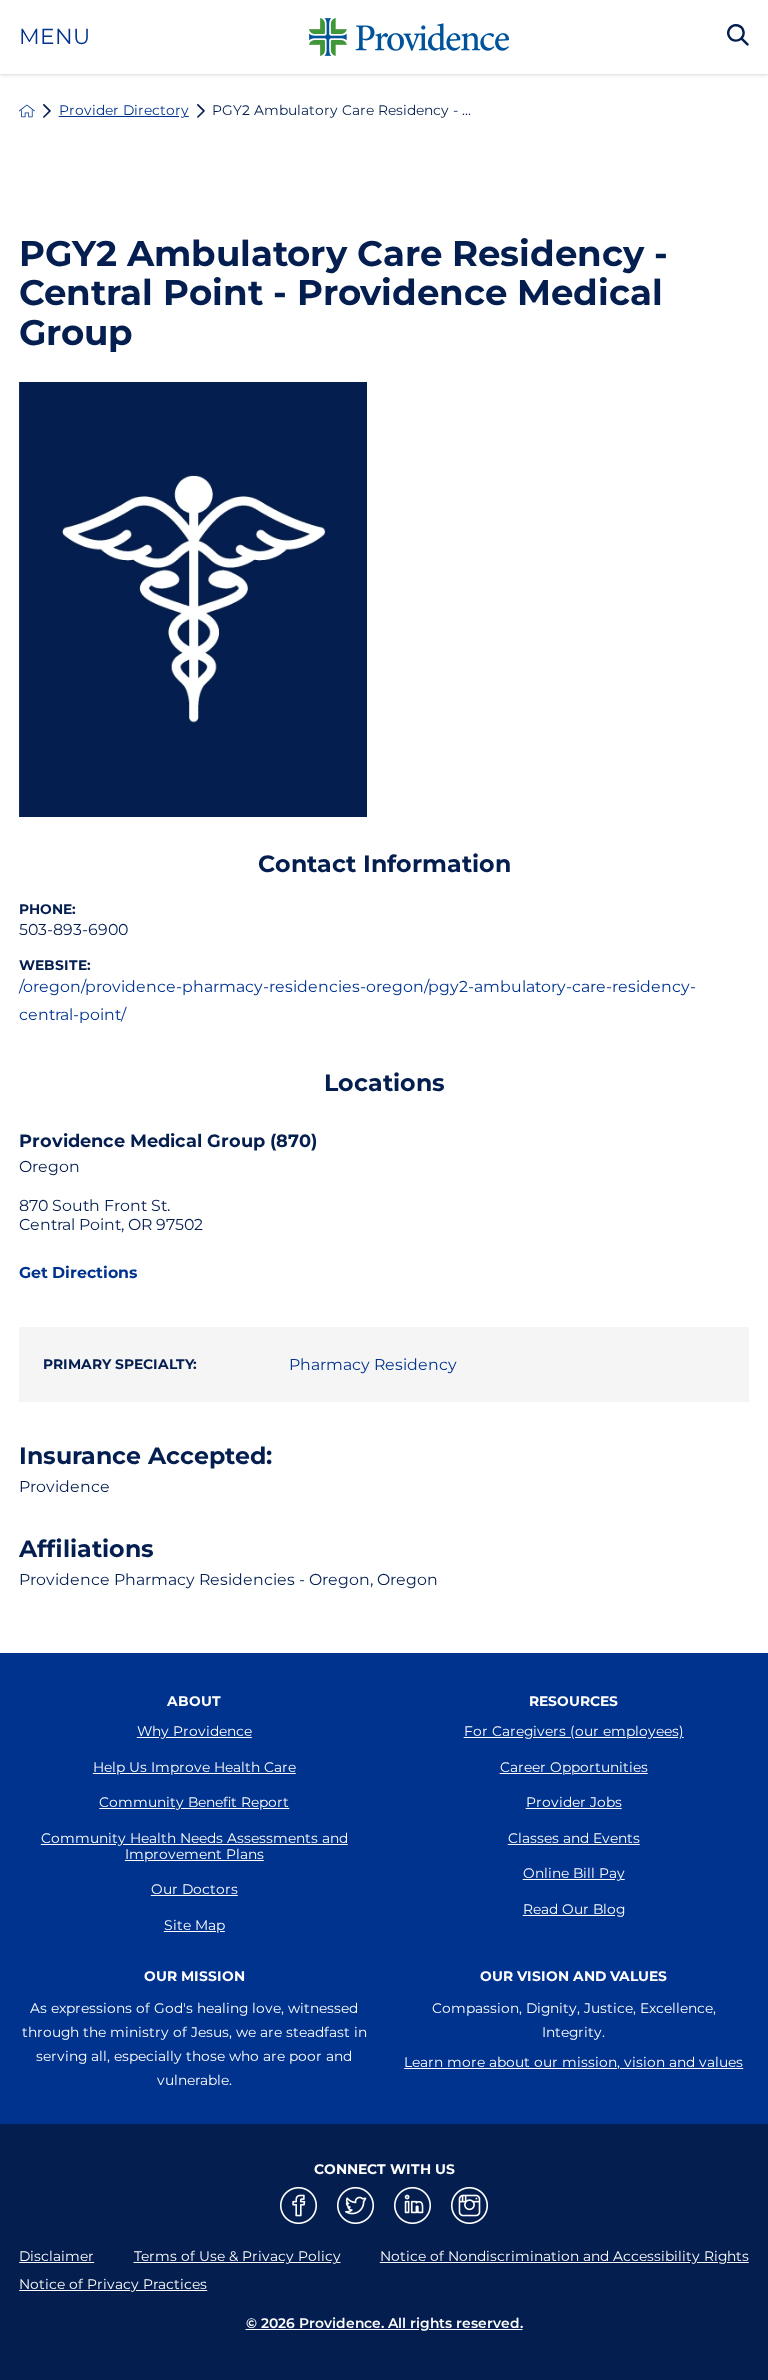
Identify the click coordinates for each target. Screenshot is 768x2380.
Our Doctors (194, 1889)
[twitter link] (355, 2205)
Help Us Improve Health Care (194, 1767)
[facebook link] (298, 2205)
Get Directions (78, 1272)
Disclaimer (56, 2256)
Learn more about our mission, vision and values (573, 2062)
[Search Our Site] (738, 36)
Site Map (194, 1925)
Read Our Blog (574, 1909)
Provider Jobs (574, 1802)
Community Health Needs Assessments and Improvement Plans (194, 1846)
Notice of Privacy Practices (113, 2284)
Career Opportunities (574, 1767)
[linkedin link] (412, 2205)
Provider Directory (124, 111)
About (194, 1701)
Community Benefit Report (194, 1802)
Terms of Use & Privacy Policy (237, 2256)
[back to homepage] (27, 111)
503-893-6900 (73, 929)
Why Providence (194, 1731)
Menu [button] (54, 37)
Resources (573, 1701)
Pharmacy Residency (373, 1364)
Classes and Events (574, 1838)
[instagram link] (469, 2205)
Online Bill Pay (574, 1873)
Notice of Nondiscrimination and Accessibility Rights (564, 2256)
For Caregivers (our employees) (574, 1731)
